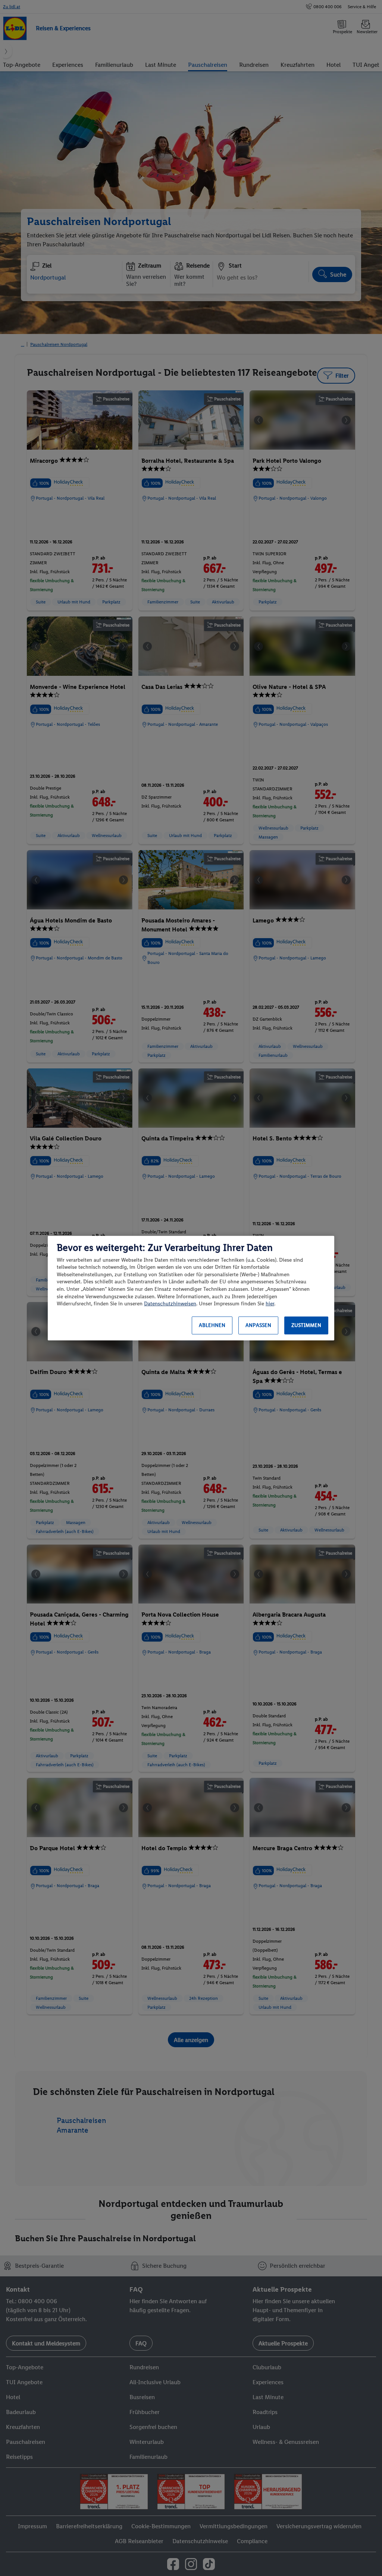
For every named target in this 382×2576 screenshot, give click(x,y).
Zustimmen (306, 1325)
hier (270, 1304)
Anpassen (258, 1325)
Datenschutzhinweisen (170, 1304)
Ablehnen (212, 1325)
